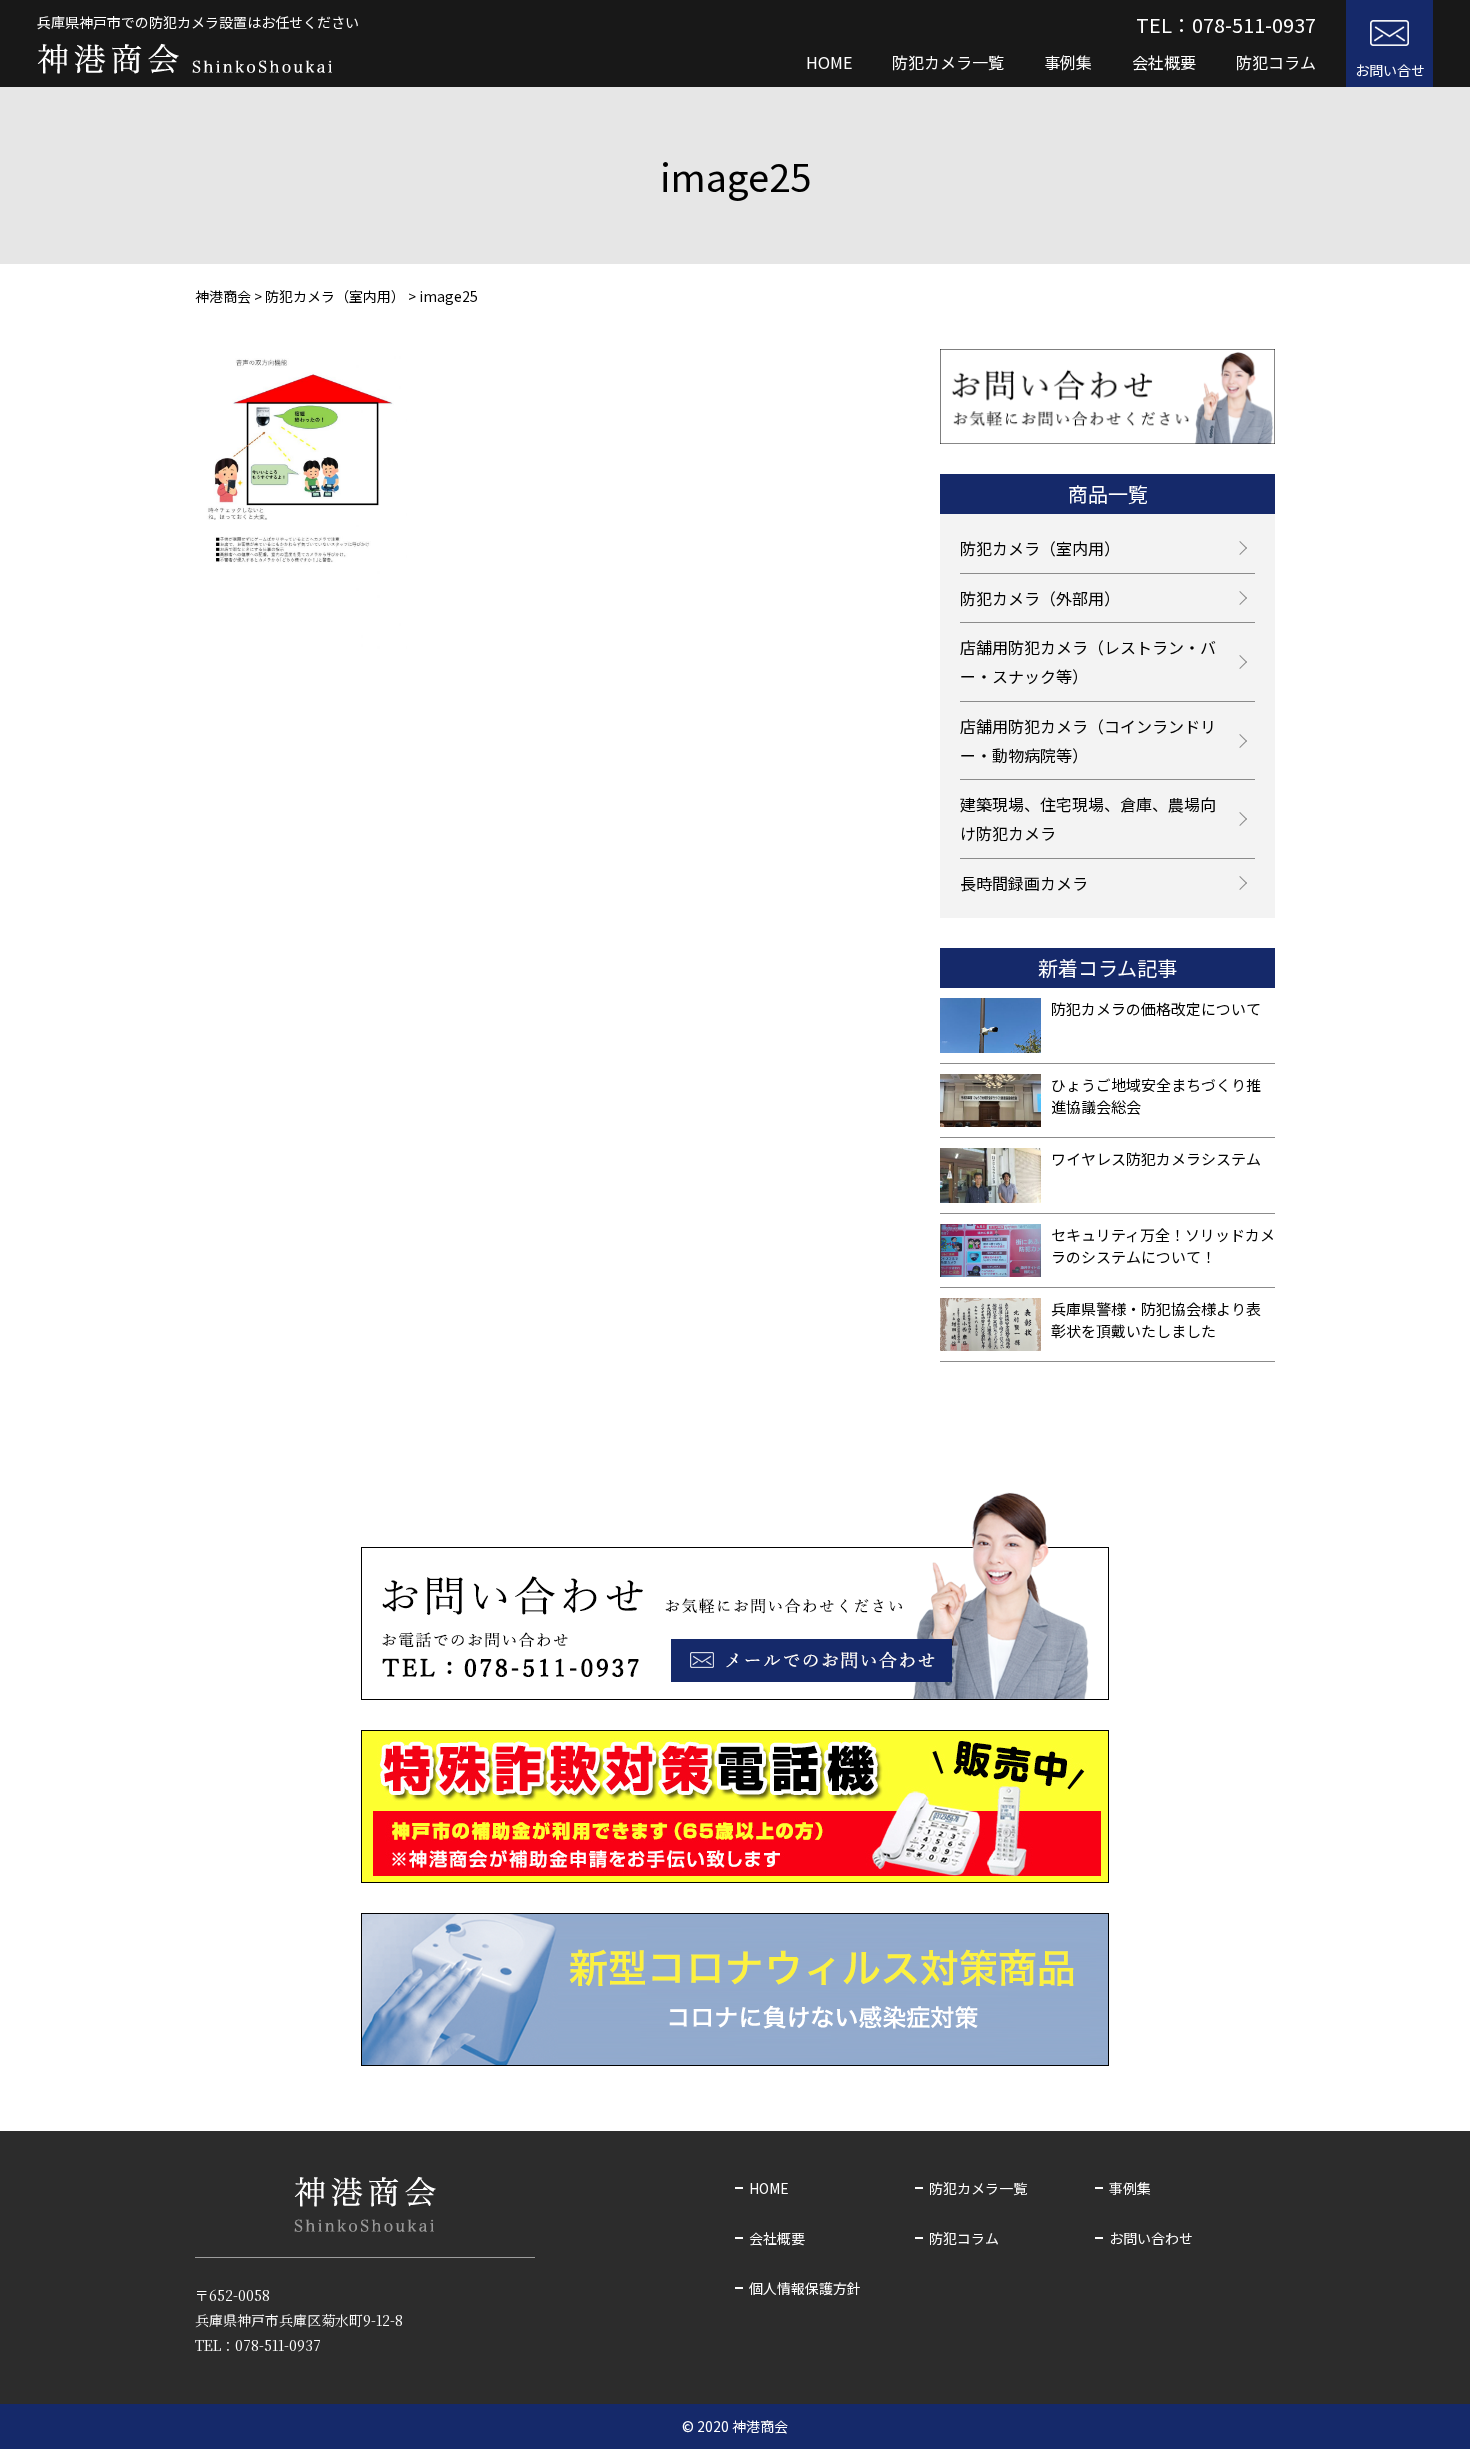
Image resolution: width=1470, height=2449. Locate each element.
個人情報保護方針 (805, 2288)
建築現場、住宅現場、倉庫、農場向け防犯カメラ (1088, 818)
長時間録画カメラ (1024, 883)
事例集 (1068, 62)
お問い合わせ (1151, 2238)
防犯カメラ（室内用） (1040, 548)
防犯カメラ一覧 (948, 62)
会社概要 (1164, 62)
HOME (829, 62)
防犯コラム (1276, 62)
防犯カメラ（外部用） (1040, 598)
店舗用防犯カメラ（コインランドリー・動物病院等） (1088, 740)
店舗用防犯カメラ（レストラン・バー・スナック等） (1088, 661)
